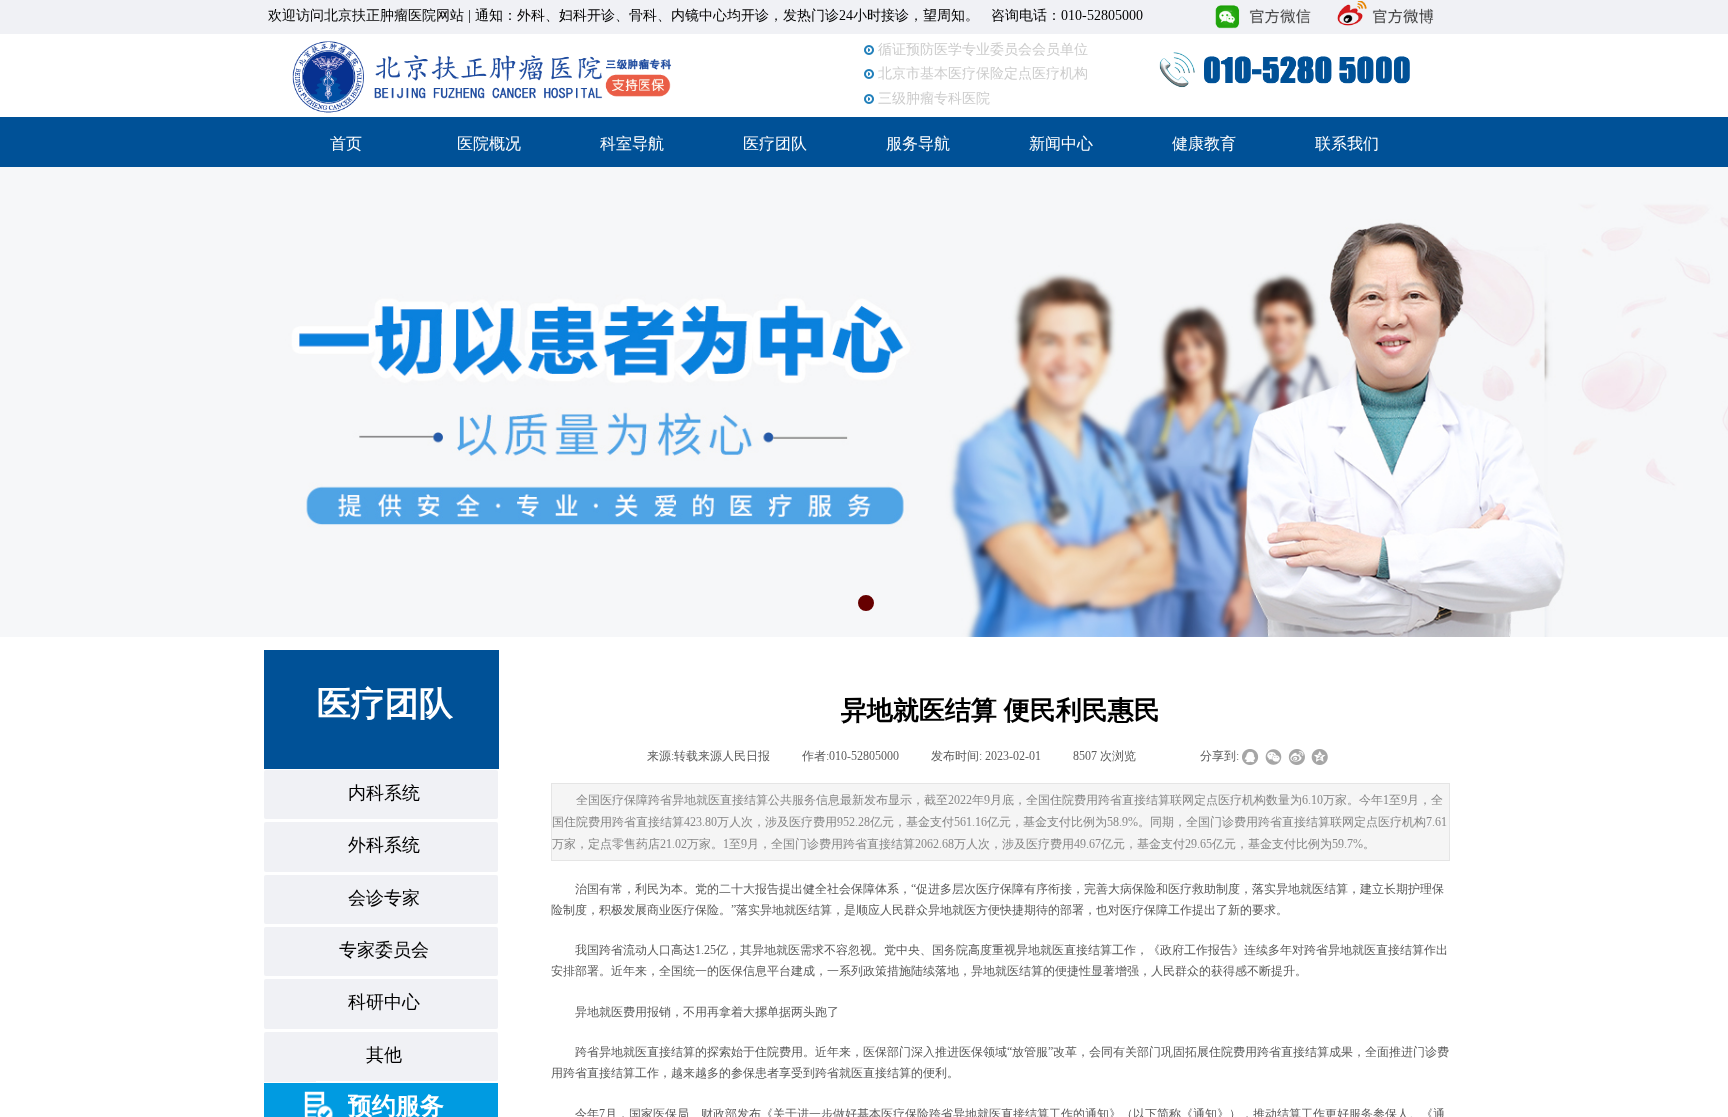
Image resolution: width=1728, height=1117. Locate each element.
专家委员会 (384, 950)
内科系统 (384, 793)
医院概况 (489, 143)
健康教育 (1204, 143)
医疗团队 (775, 143)
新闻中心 (1061, 143)
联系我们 (1347, 143)
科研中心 (384, 1002)
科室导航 (632, 143)
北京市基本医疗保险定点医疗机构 (983, 65)
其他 (384, 1055)
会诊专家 (384, 898)
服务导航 (918, 143)
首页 (346, 143)
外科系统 (384, 845)
